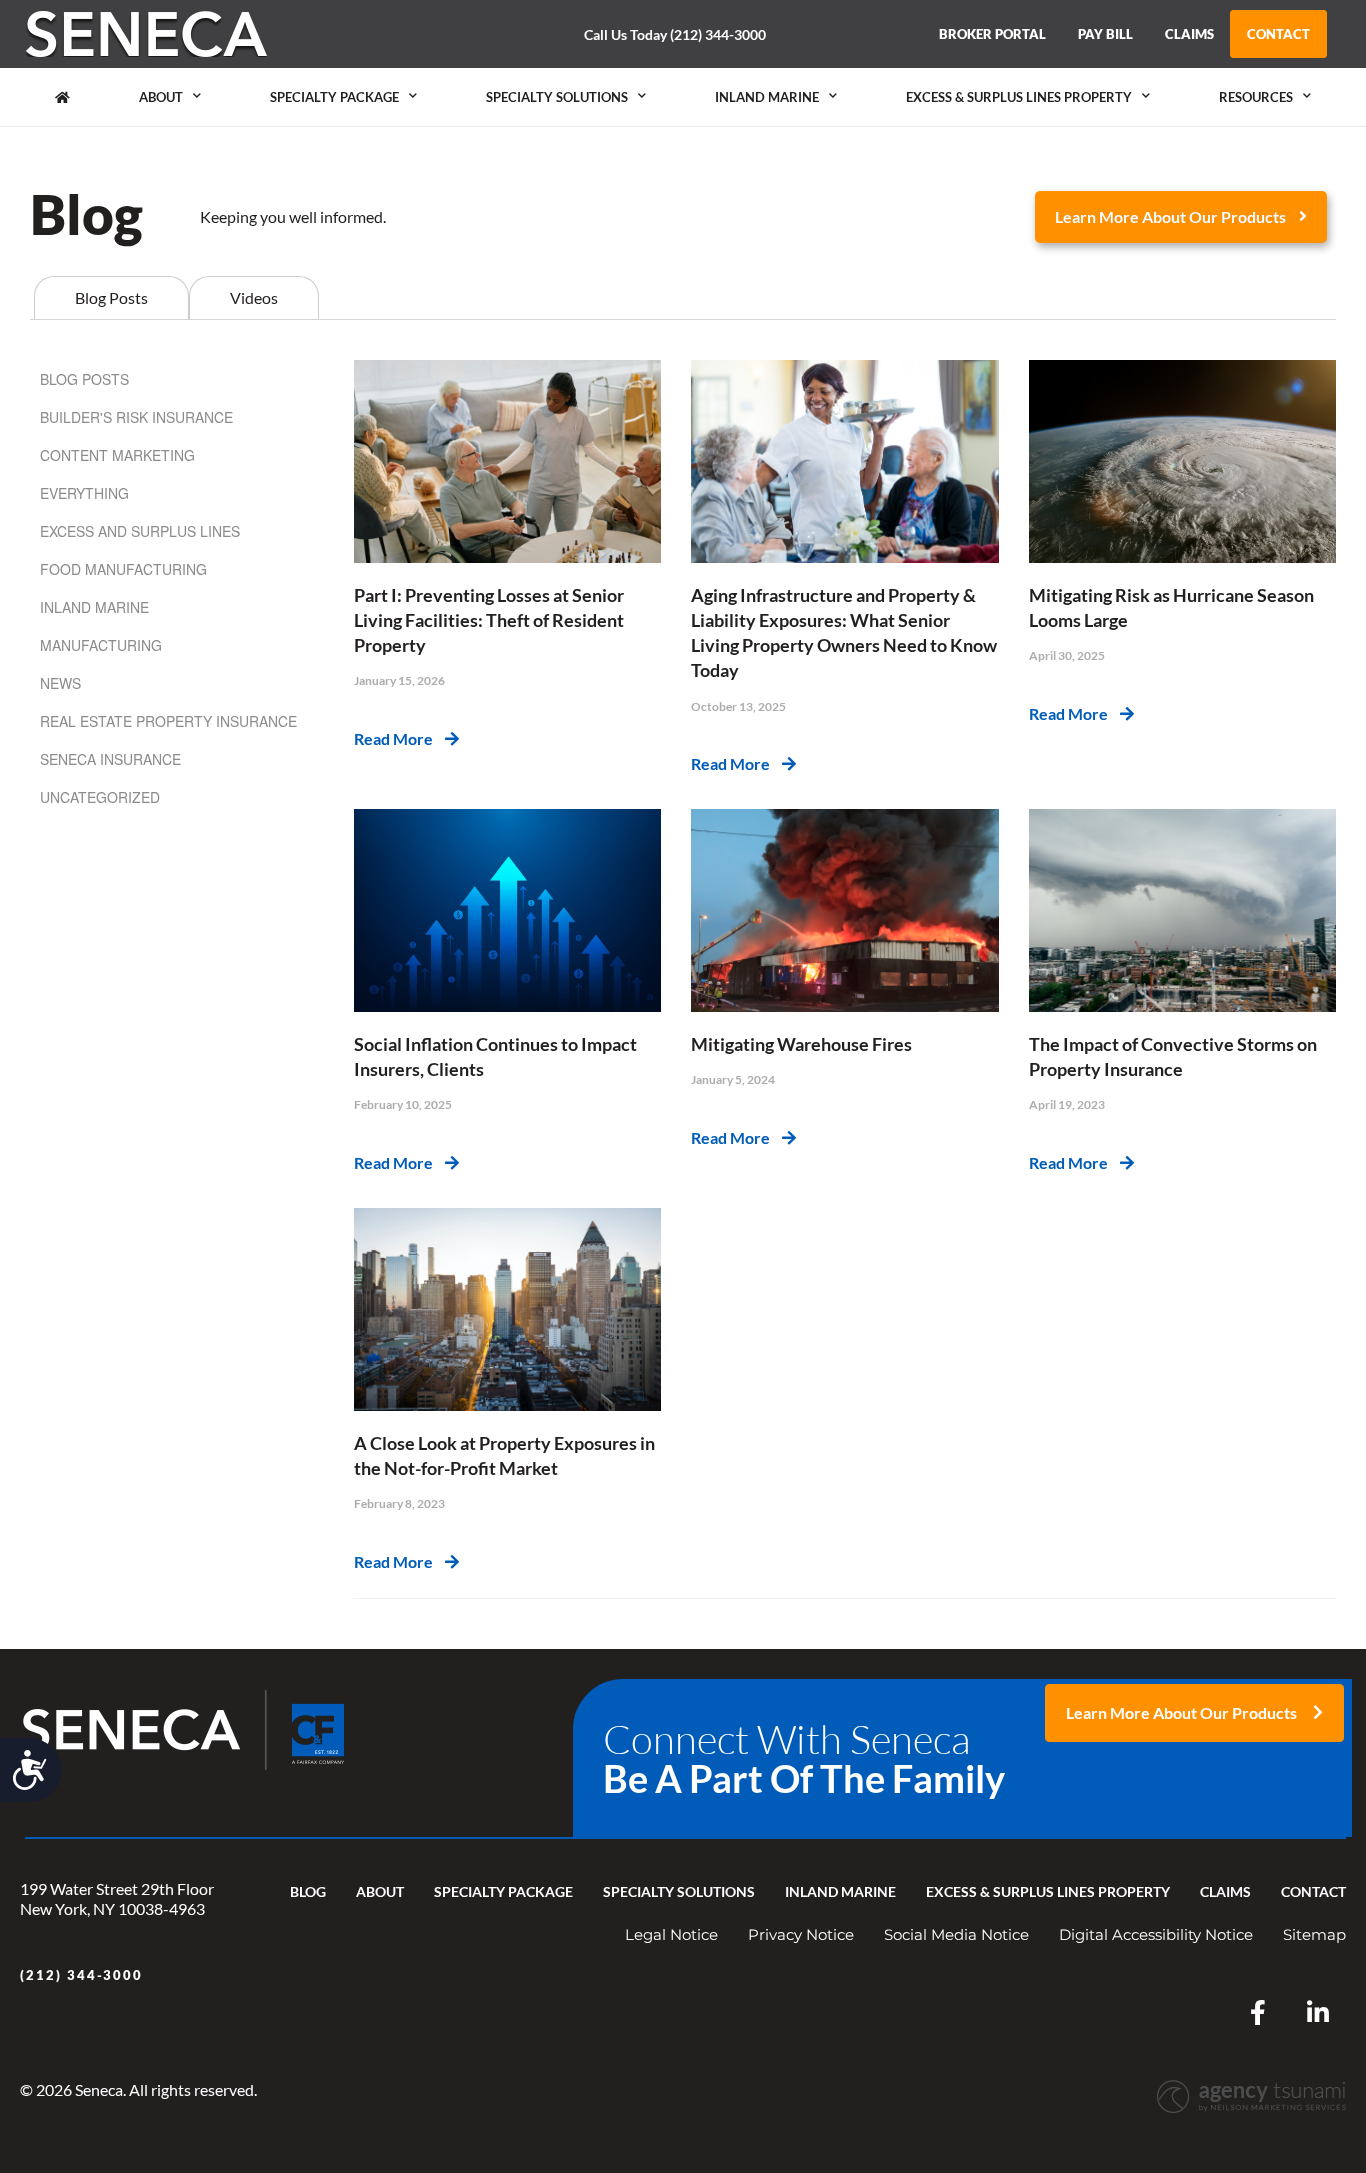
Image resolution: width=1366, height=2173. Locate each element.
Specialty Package (334, 97)
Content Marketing (117, 455)
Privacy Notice (801, 1934)
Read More (399, 738)
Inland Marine (767, 97)
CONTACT (1278, 34)
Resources (1256, 97)
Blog (308, 1891)
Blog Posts (111, 297)
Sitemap (1314, 1934)
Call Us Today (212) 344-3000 (675, 34)
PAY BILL (1105, 34)
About (161, 97)
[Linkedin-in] (1318, 2012)
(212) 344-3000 (81, 1975)
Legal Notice (671, 1934)
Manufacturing (101, 645)
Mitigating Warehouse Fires (801, 1044)
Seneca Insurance (110, 759)
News (60, 683)
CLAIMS (1189, 34)
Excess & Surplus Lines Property (1019, 97)
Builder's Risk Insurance (136, 417)
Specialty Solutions (557, 97)
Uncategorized (100, 797)
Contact (1313, 1891)
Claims (1225, 1891)
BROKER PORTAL (992, 34)
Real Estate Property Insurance (168, 721)
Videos (254, 297)
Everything (84, 493)
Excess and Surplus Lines (140, 531)
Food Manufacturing (123, 569)
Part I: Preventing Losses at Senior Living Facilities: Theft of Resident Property (489, 620)
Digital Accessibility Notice (1156, 1934)
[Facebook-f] (1258, 2012)
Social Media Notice (956, 1934)
